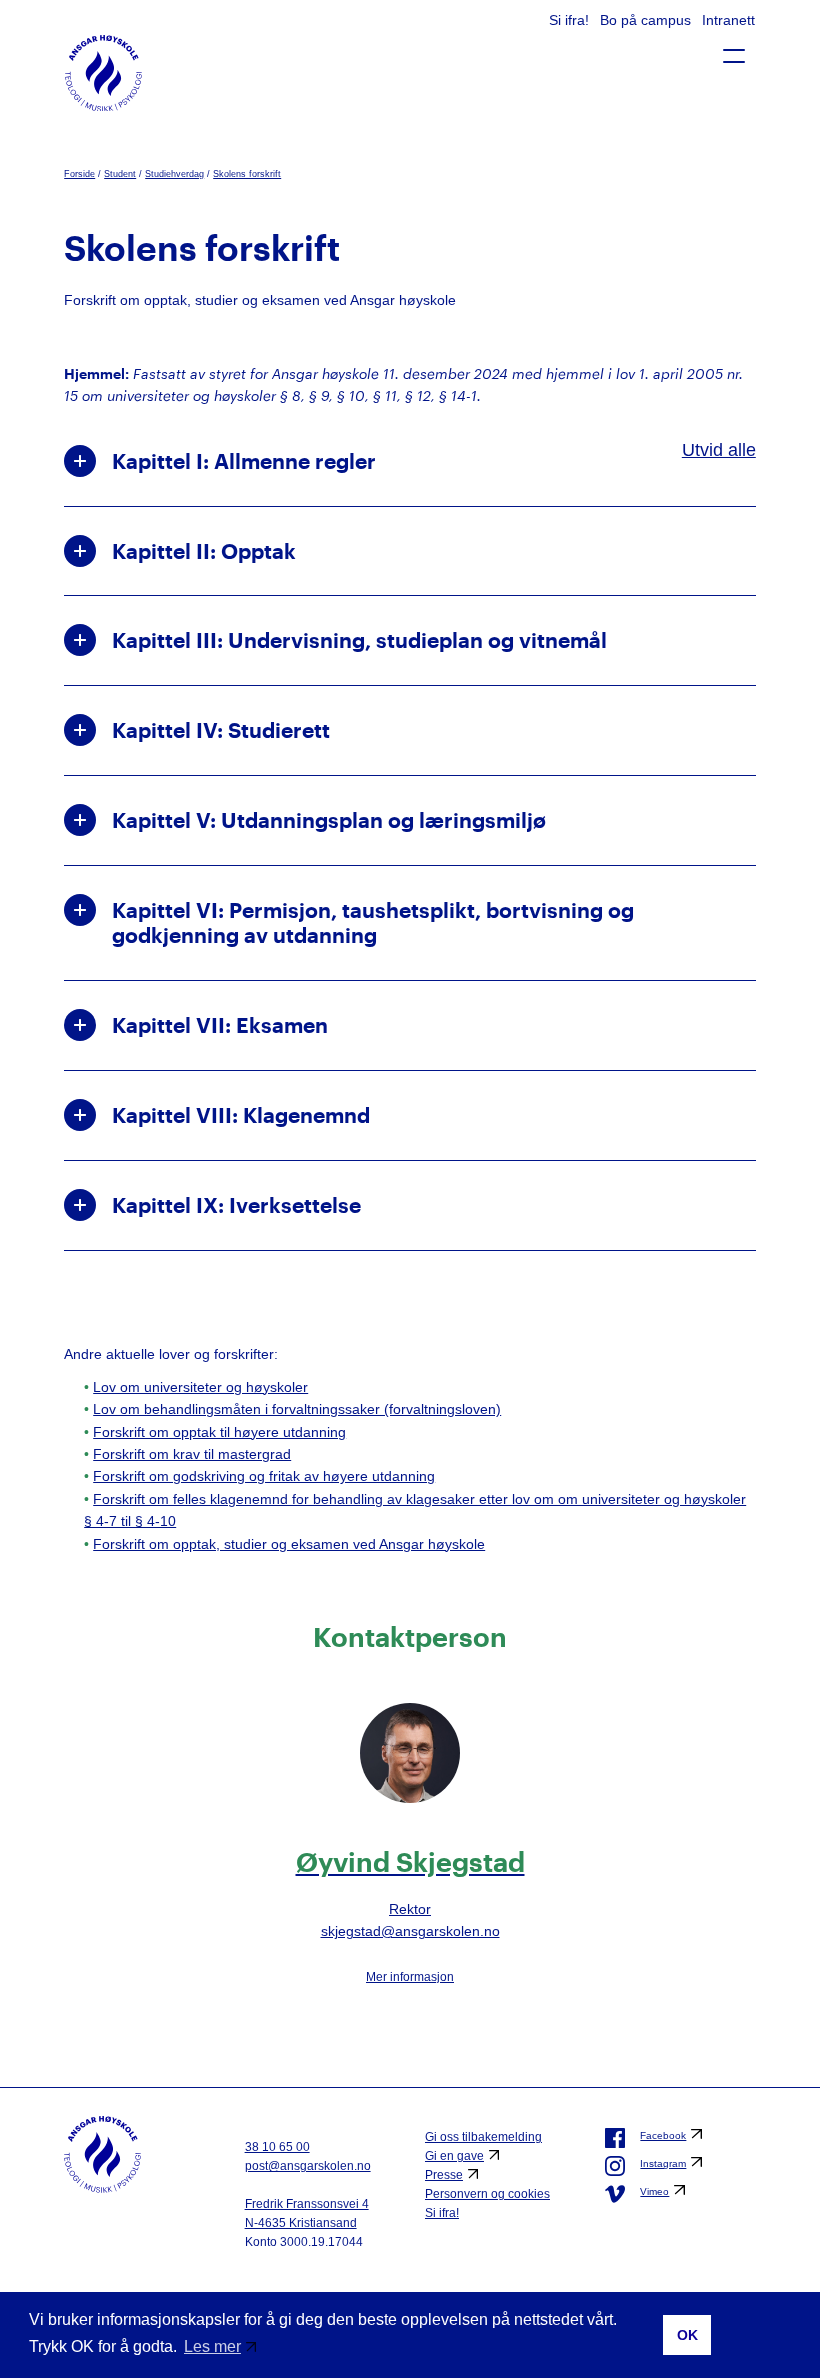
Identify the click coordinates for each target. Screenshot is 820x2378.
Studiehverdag (174, 174)
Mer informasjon (410, 1977)
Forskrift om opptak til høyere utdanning (219, 1432)
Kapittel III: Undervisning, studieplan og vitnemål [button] (359, 640)
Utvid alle (719, 450)
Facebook (663, 2135)
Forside (79, 174)
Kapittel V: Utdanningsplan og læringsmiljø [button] (329, 820)
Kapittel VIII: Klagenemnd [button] (241, 1115)
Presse (444, 2175)
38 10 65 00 (277, 2147)
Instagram (663, 2163)
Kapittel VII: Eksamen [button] (220, 1025)
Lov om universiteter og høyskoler (200, 1387)
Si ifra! (571, 20)
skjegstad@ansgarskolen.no (410, 1931)
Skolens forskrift (247, 174)
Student (120, 174)
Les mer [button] (212, 2346)
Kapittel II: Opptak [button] (204, 551)
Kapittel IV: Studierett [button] (221, 730)
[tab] (410, 461)
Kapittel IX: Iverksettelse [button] (236, 1205)
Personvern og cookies (487, 2194)
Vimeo (654, 2191)
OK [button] (687, 2335)
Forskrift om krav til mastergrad (192, 1454)
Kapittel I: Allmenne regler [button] (244, 461)
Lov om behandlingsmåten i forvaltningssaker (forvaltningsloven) (297, 1409)
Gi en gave (454, 2156)
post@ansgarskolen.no (308, 2166)
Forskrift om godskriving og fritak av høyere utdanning (264, 1476)
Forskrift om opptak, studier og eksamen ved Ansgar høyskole (289, 1544)
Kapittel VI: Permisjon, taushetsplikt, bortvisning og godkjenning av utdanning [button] (373, 922)
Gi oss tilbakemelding (483, 2137)
